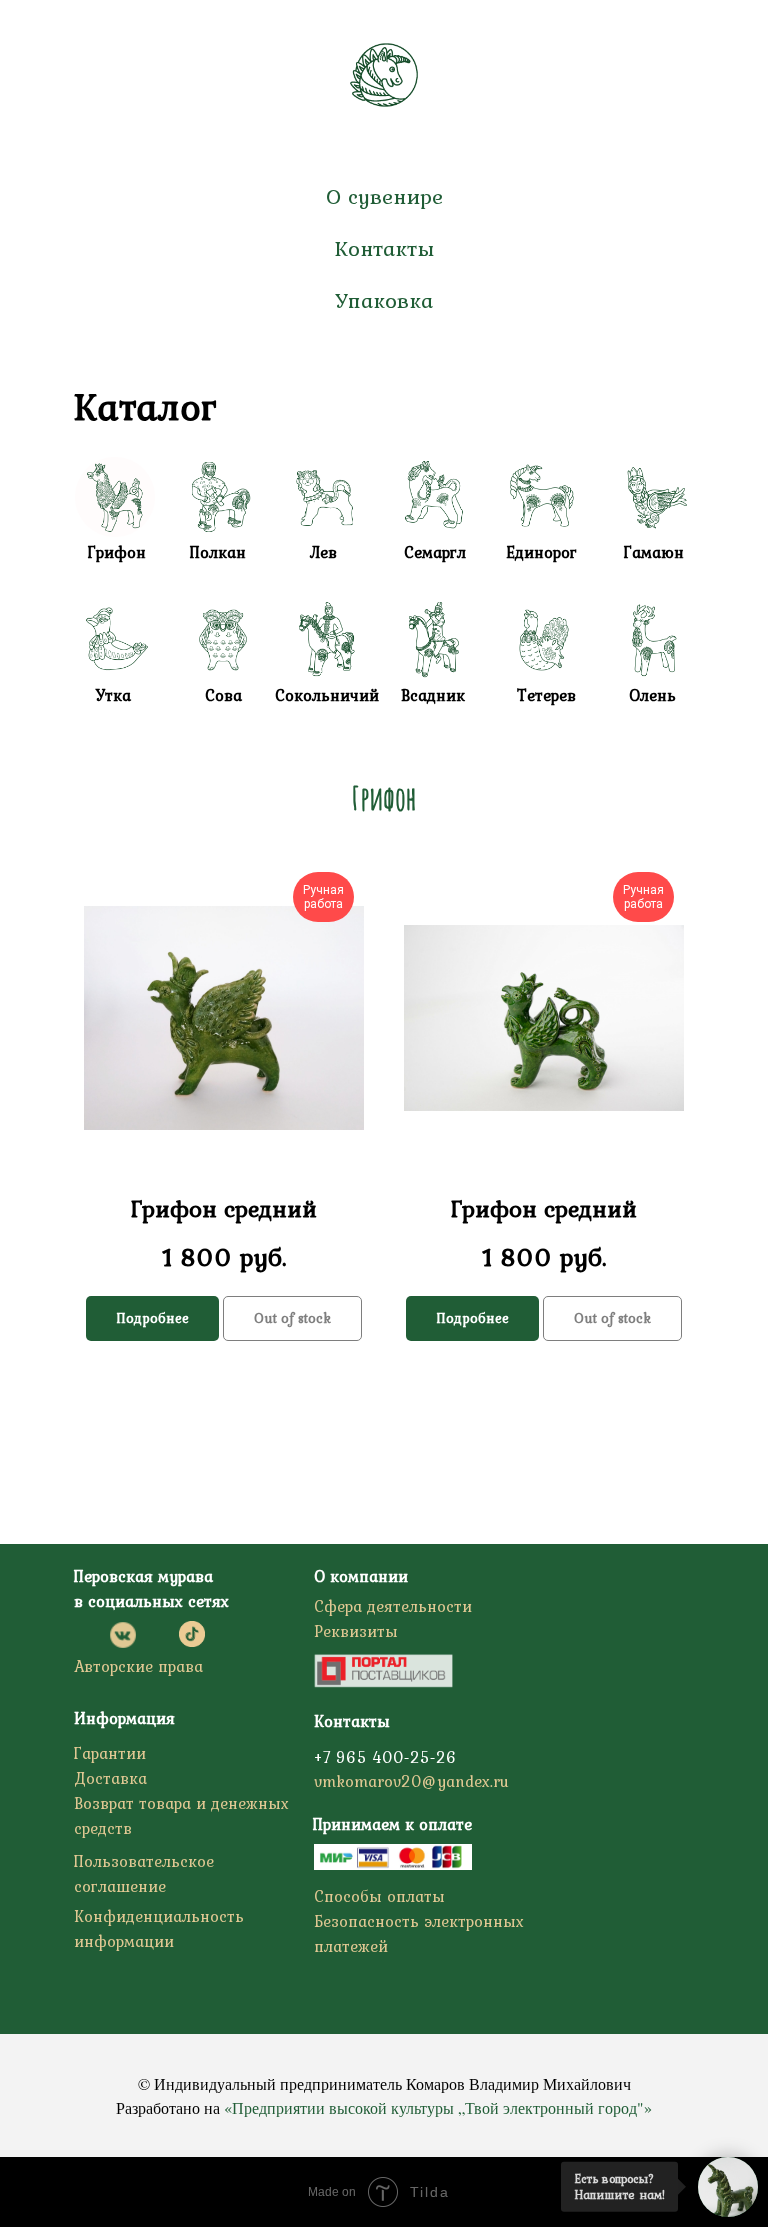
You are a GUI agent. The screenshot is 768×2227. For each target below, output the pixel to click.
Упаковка (384, 300)
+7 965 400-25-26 (385, 1757)
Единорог (541, 552)
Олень (652, 695)
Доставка (110, 1778)
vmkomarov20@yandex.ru (411, 1781)
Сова (223, 695)
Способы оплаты (379, 1896)
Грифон (117, 552)
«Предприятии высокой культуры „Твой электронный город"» (438, 2107)
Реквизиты (356, 1631)
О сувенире (384, 196)
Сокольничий (327, 695)
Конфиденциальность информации (159, 1928)
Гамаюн (654, 552)
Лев (323, 552)
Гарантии (110, 1753)
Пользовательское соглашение (144, 1873)
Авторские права (138, 1666)
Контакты (384, 248)
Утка (113, 695)
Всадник (433, 695)
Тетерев (546, 695)
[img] (434, 497)
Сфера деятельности (393, 1606)
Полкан (218, 552)
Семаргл (435, 552)
